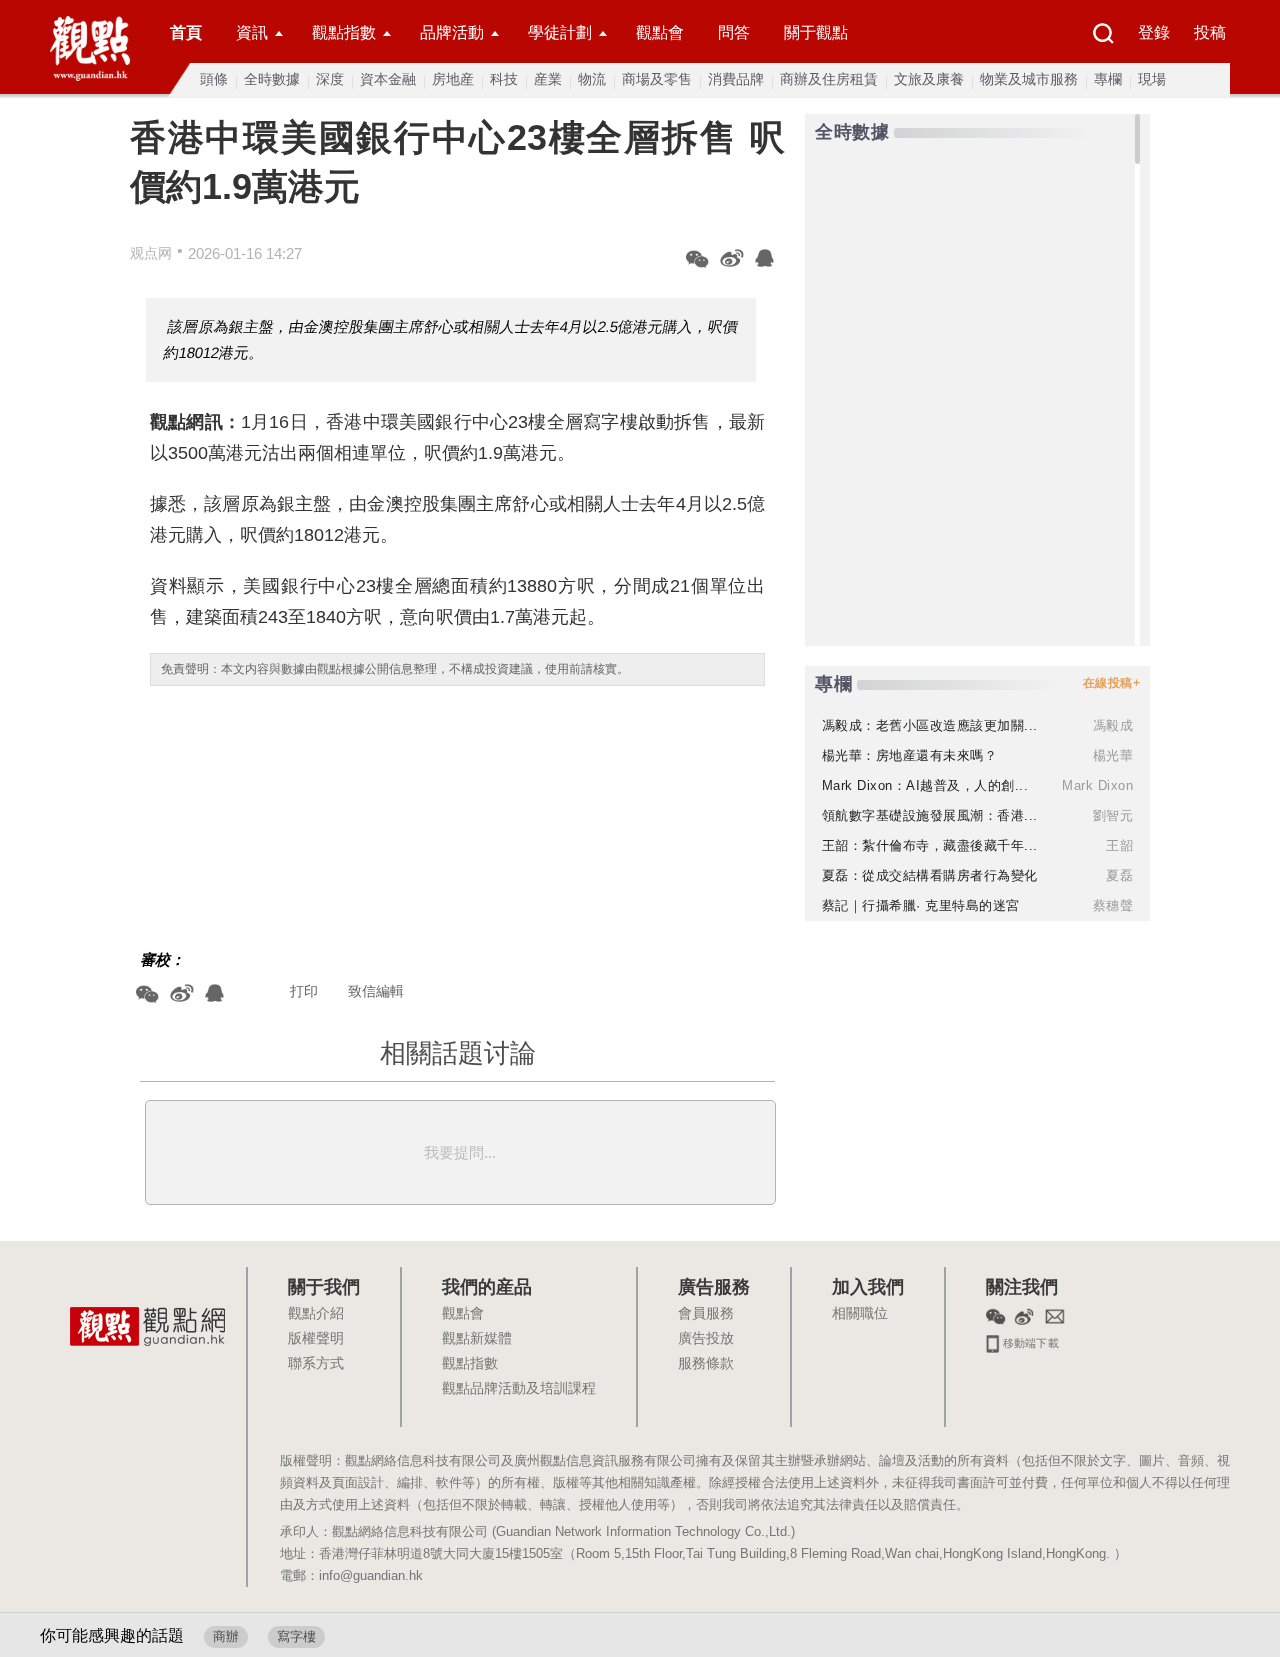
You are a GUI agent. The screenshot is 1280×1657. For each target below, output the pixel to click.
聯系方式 (316, 1364)
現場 (1152, 79)
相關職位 (860, 1314)
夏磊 (1119, 875)
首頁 (186, 32)
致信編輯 (376, 991)
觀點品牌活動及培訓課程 (519, 1389)
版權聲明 (316, 1339)
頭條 (214, 79)
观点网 (151, 253)
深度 (330, 79)
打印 (304, 991)
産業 (548, 79)
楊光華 (1113, 755)
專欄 (1108, 79)
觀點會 (660, 32)
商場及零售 (657, 79)
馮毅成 (1113, 725)
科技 (504, 79)
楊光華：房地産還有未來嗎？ (910, 755)
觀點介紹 (316, 1314)
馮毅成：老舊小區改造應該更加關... (930, 725)
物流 (592, 79)
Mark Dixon (1097, 785)
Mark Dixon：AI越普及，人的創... (925, 785)
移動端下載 (1029, 1341)
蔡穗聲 (1113, 905)
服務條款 (706, 1364)
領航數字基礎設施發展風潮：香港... (930, 815)
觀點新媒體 (477, 1339)
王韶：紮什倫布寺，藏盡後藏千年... (930, 845)
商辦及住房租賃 (829, 79)
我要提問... (460, 1152)
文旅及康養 (929, 79)
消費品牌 (736, 79)
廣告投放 (706, 1339)
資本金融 (388, 79)
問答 (734, 32)
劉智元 (1113, 815)
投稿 (1210, 32)
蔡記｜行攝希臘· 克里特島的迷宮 (921, 905)
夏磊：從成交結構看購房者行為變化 (930, 875)
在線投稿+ (1112, 683)
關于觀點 (816, 32)
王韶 (1119, 845)
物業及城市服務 (1029, 79)
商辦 (226, 1636)
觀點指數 (344, 32)
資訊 (252, 32)
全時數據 (272, 79)
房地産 (453, 79)
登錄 (1154, 32)
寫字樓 (296, 1636)
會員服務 (706, 1314)
